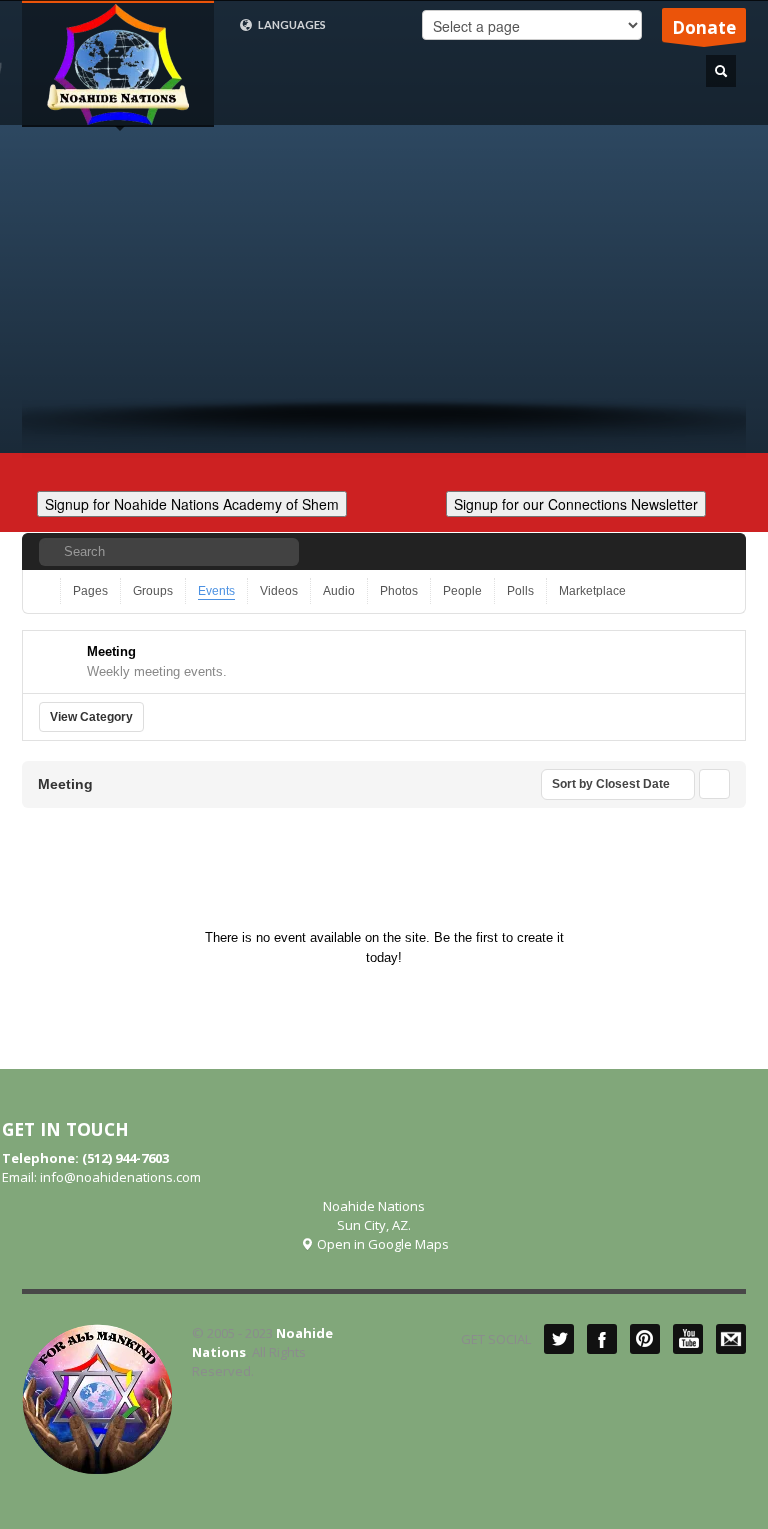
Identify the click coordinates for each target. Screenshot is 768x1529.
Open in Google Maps (381, 1244)
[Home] (45, 591)
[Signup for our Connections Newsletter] (576, 501)
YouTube (688, 1339)
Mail (731, 1339)
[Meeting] (59, 659)
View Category (91, 717)
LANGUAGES (291, 24)
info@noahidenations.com (120, 1177)
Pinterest (645, 1339)
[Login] (715, 551)
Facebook (602, 1339)
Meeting (111, 651)
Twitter (559, 1339)
